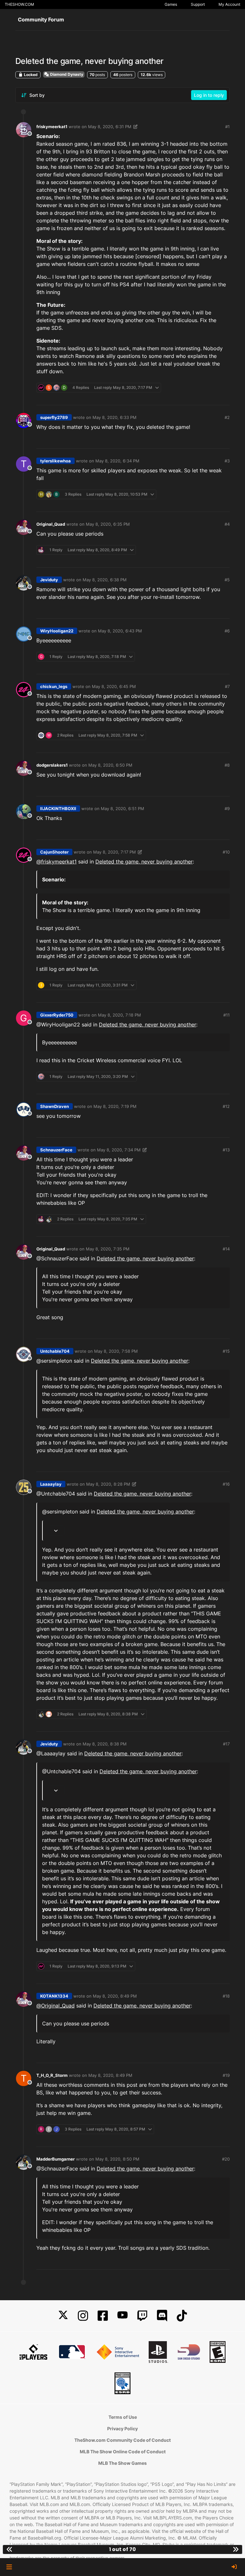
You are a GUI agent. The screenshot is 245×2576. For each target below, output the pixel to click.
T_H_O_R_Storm (52, 2075)
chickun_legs (54, 686)
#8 (227, 765)
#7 (227, 686)
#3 (227, 461)
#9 (227, 808)
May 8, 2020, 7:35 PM (108, 1249)
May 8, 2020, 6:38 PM (105, 580)
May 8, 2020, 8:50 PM (117, 2159)
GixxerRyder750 (57, 1015)
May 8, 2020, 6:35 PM (108, 524)
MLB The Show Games (122, 2463)
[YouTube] (122, 2316)
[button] (9, 2567)
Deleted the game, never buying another (144, 862)
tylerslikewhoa (56, 461)
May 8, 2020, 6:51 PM (122, 808)
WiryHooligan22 (57, 631)
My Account (229, 4)
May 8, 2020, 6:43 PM (120, 631)
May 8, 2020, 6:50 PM (110, 765)
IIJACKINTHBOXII (58, 808)
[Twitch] (142, 2316)
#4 (227, 524)
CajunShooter (54, 852)
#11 (226, 1015)
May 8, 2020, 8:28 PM (108, 1484)
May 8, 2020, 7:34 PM (119, 1150)
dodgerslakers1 (52, 765)
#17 (226, 1744)
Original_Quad (51, 524)
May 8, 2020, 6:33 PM (115, 417)
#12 (226, 1106)
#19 (226, 2075)
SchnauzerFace (56, 1150)
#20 (226, 2159)
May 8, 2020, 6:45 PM (114, 686)
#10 (226, 852)
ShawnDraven (55, 1106)
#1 (227, 127)
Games (171, 4)
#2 (227, 417)
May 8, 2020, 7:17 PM (115, 852)
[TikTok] (182, 2316)
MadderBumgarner (56, 2159)
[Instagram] (83, 2316)
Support (198, 4)
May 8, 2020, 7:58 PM (116, 1351)
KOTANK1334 (54, 1996)
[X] (63, 2316)
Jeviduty (49, 580)
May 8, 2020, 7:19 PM (115, 1106)
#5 (227, 580)
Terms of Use (123, 2417)
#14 (226, 1249)
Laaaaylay (51, 1484)
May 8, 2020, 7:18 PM (119, 1015)
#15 (226, 1351)
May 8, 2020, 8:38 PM (105, 1744)
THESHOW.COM (19, 4)
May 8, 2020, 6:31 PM (110, 127)
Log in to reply (209, 95)
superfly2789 (54, 417)
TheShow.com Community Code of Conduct (122, 2440)
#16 (226, 1484)
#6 (227, 631)
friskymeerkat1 (52, 127)
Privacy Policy (122, 2429)
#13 (226, 1150)
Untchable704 (55, 1351)
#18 (226, 1996)
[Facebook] (103, 2316)
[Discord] (162, 2316)
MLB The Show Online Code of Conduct (123, 2452)
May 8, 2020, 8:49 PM (115, 1996)
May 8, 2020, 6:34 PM (117, 461)
